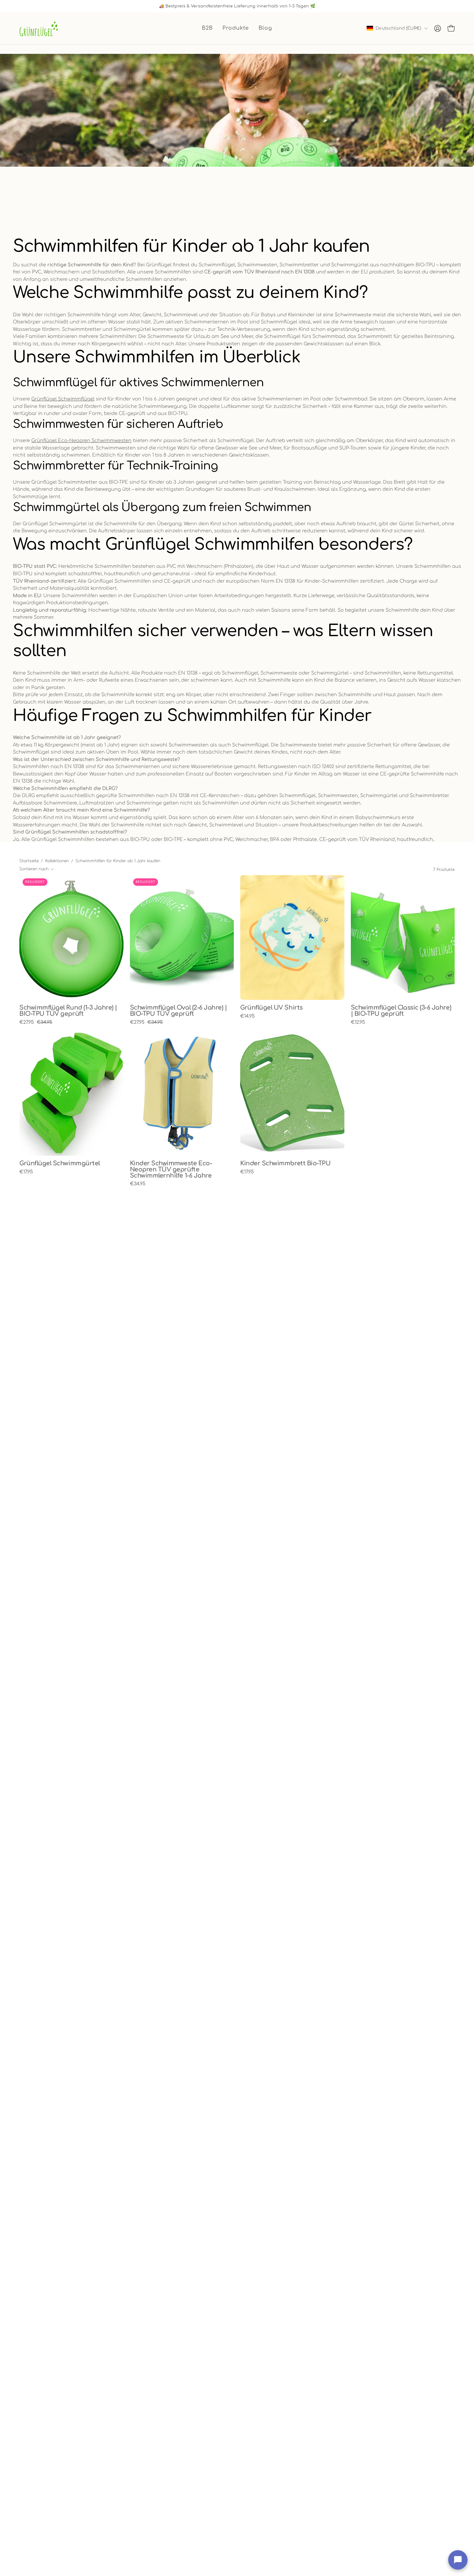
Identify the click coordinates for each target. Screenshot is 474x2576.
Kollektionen (57, 861)
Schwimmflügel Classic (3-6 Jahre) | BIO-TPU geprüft (401, 1011)
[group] (237, 6)
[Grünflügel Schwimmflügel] (39, 28)
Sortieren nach (34, 869)
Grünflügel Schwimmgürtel (60, 1164)
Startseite (29, 861)
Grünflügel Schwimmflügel (63, 399)
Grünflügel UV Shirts (272, 1008)
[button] (236, 28)
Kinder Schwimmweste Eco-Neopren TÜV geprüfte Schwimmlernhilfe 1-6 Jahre (171, 1170)
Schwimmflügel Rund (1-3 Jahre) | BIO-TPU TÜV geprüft (68, 1011)
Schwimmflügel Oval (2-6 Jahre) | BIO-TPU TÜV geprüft (178, 1011)
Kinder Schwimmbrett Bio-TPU (285, 1164)
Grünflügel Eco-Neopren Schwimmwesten (81, 440)
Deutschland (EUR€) (398, 28)
